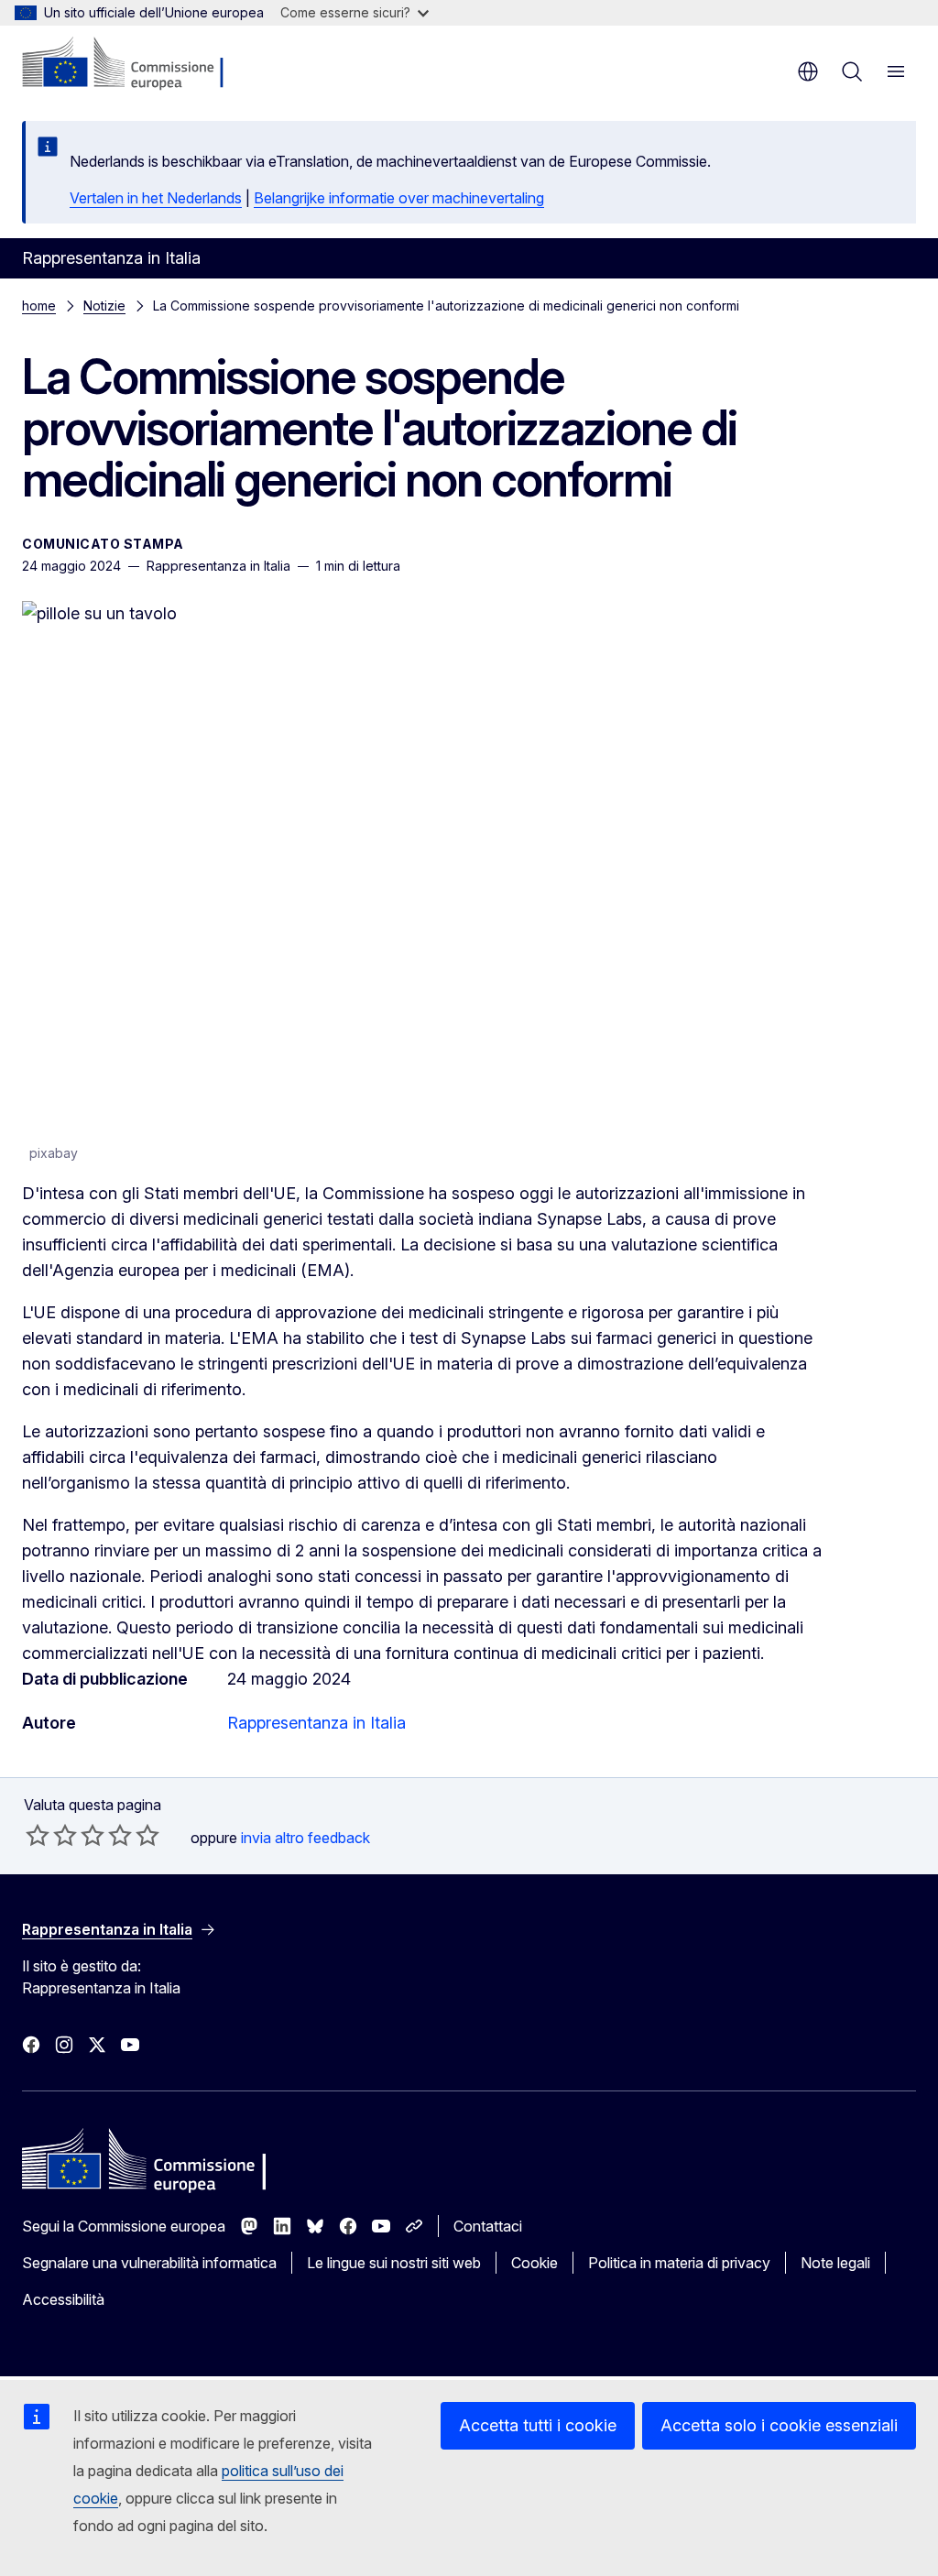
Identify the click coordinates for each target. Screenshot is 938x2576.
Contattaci (488, 2226)
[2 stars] (51, 1835)
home (39, 306)
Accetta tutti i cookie (538, 2425)
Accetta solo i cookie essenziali (779, 2425)
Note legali (835, 2263)
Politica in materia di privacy (679, 2263)
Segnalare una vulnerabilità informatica (149, 2263)
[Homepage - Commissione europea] (131, 64)
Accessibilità (63, 2299)
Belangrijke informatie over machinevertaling (399, 198)
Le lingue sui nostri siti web (394, 2263)
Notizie (104, 306)
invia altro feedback (305, 1838)
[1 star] (38, 1835)
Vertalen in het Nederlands (156, 198)
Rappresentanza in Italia (316, 1723)
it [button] (808, 71)
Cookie (534, 2263)
